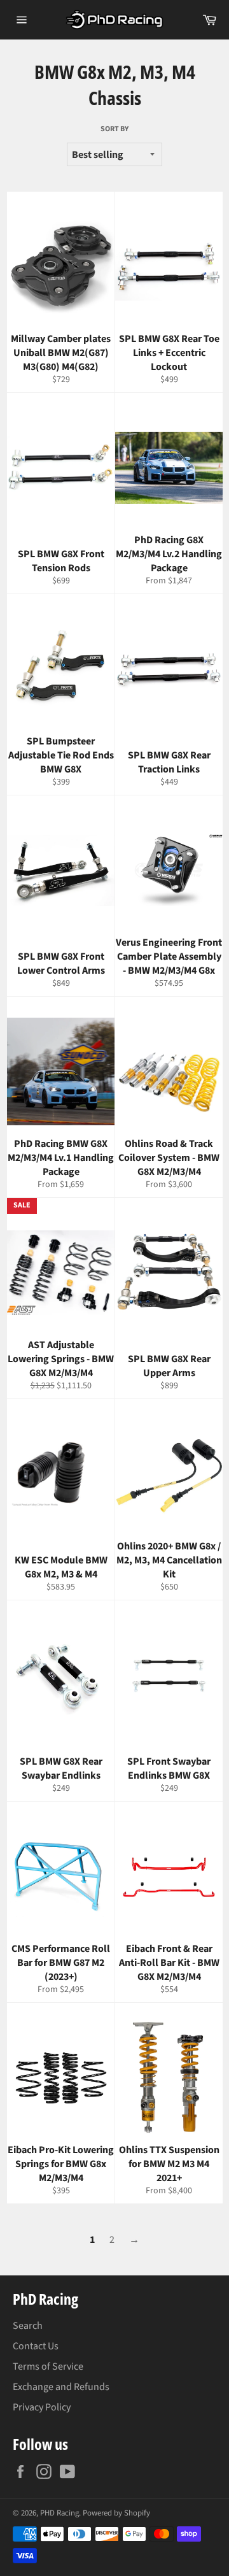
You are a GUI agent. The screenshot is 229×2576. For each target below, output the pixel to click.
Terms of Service (48, 2366)
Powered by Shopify (116, 2513)
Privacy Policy (42, 2407)
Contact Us (36, 2346)
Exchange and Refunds (61, 2387)
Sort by (114, 129)
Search (28, 2326)
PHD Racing (59, 2513)
